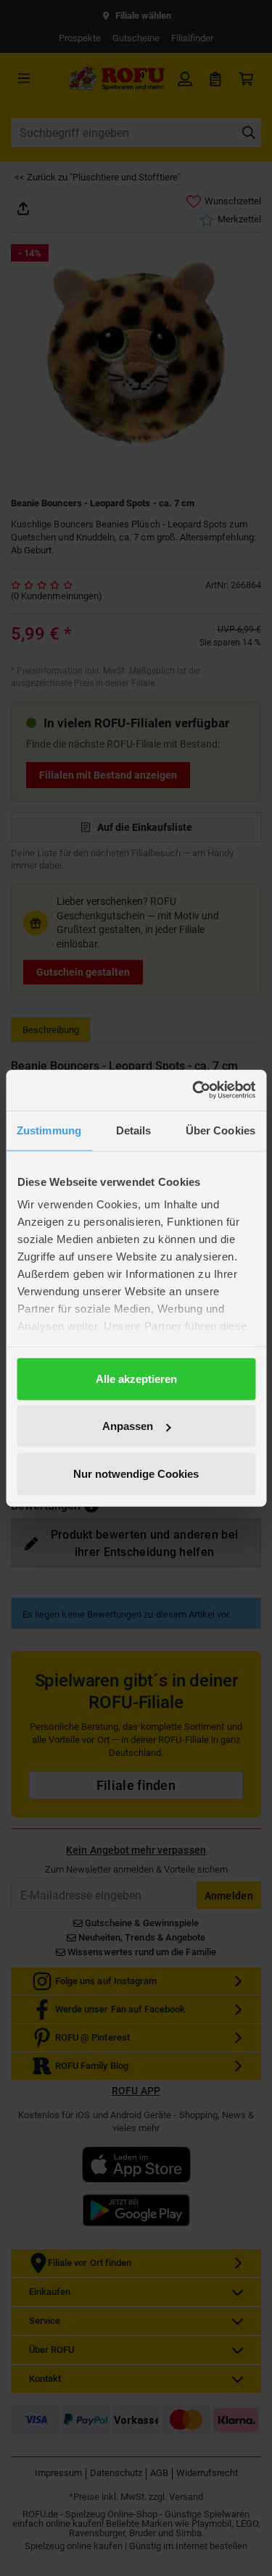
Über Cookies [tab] (221, 1130)
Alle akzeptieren (136, 1378)
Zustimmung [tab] (49, 1130)
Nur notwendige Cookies (136, 1473)
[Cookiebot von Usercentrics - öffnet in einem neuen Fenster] (194, 1090)
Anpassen (128, 1426)
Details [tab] (134, 1130)
